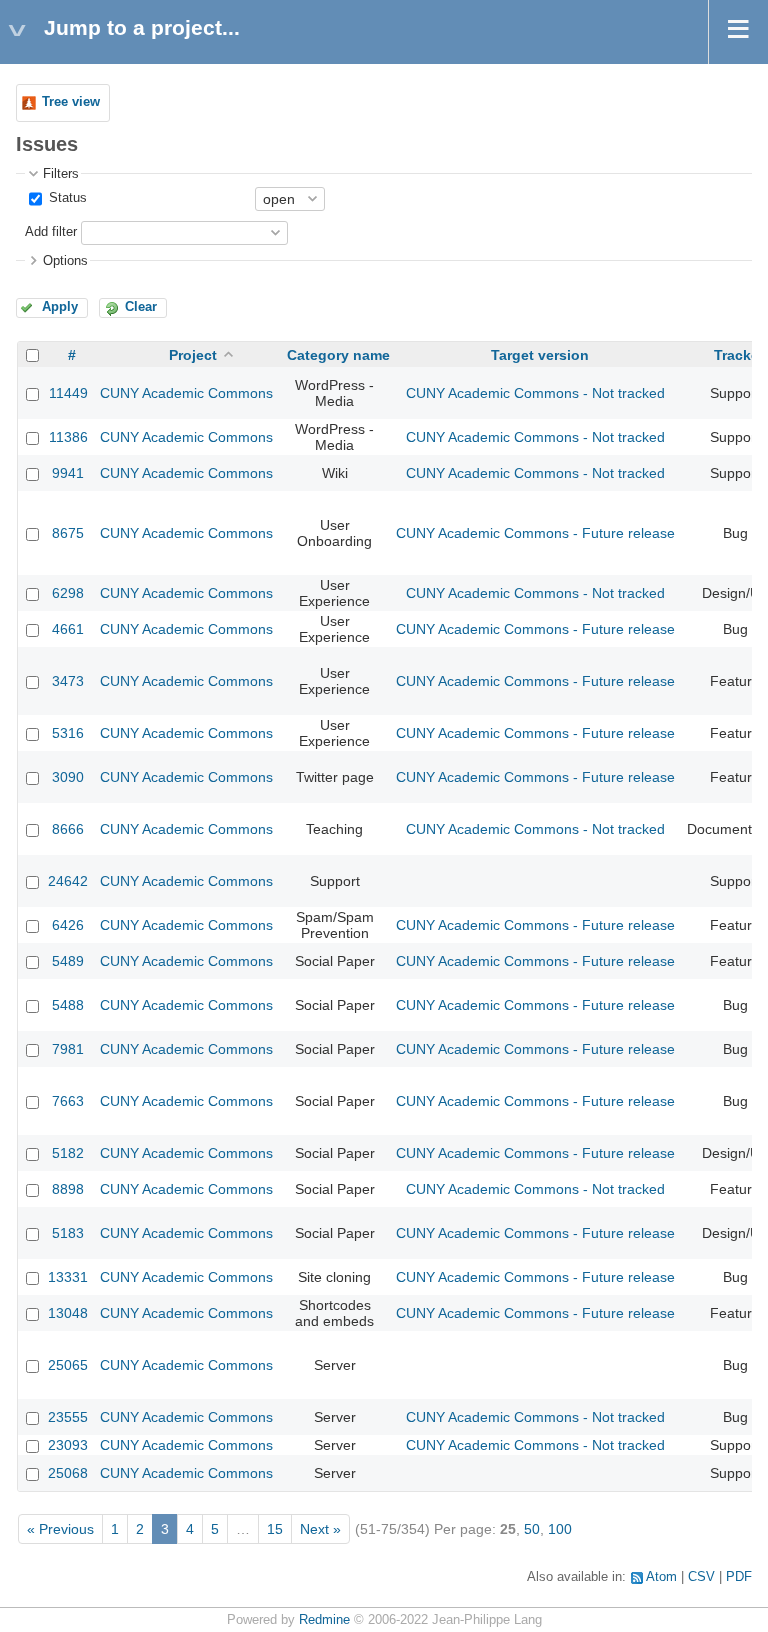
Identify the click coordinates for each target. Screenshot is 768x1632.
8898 (68, 1189)
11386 (68, 437)
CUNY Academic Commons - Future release (535, 533)
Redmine (324, 1620)
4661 (68, 629)
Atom (661, 1577)
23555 (68, 1417)
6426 (68, 925)
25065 (68, 1365)
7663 (68, 1101)
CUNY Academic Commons (186, 393)
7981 (68, 1049)
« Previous (60, 1529)
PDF (739, 1577)
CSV (701, 1577)
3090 (68, 777)
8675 (68, 533)
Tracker (739, 355)
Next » (320, 1529)
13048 (68, 1313)
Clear (141, 307)
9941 (68, 473)
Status (66, 198)
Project (193, 355)
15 (275, 1529)
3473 (68, 681)
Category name (338, 355)
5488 (68, 1005)
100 (560, 1529)
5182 (68, 1153)
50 (532, 1529)
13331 (68, 1277)
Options (65, 261)
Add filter (51, 232)
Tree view (71, 102)
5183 (68, 1233)
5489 (68, 961)
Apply (60, 307)
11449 (68, 393)
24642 (68, 881)
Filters (61, 174)
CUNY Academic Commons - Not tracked (535, 393)
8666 (68, 829)
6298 (68, 593)
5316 (68, 733)
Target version (540, 355)
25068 (68, 1473)
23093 (68, 1445)
